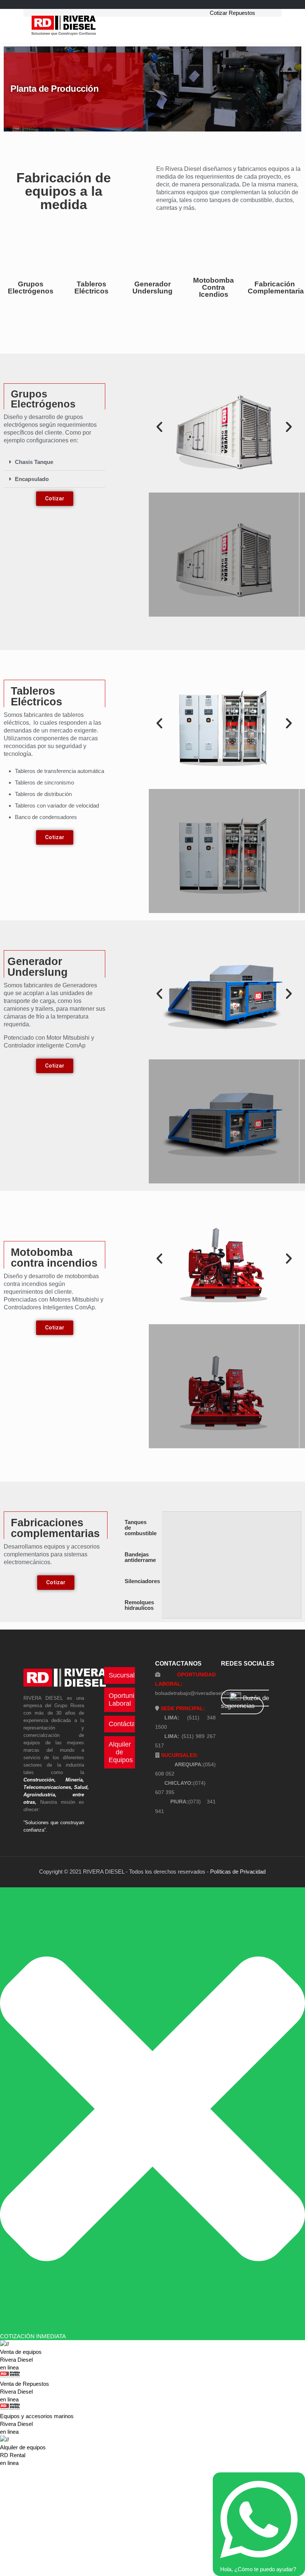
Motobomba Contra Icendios (213, 287)
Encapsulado (32, 479)
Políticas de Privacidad (238, 1872)
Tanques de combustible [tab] (141, 1528)
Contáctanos (127, 1724)
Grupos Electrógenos (31, 288)
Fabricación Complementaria (276, 288)
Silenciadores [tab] (142, 1581)
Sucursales (125, 1675)
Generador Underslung (152, 288)
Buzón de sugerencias (245, 1702)
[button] (54, 462)
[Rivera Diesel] (64, 26)
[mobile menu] (196, 26)
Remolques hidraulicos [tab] (139, 1605)
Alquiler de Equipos (121, 1752)
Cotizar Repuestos (232, 13)
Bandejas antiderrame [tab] (140, 1557)
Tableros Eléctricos (91, 288)
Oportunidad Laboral (127, 1700)
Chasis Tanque (34, 462)
